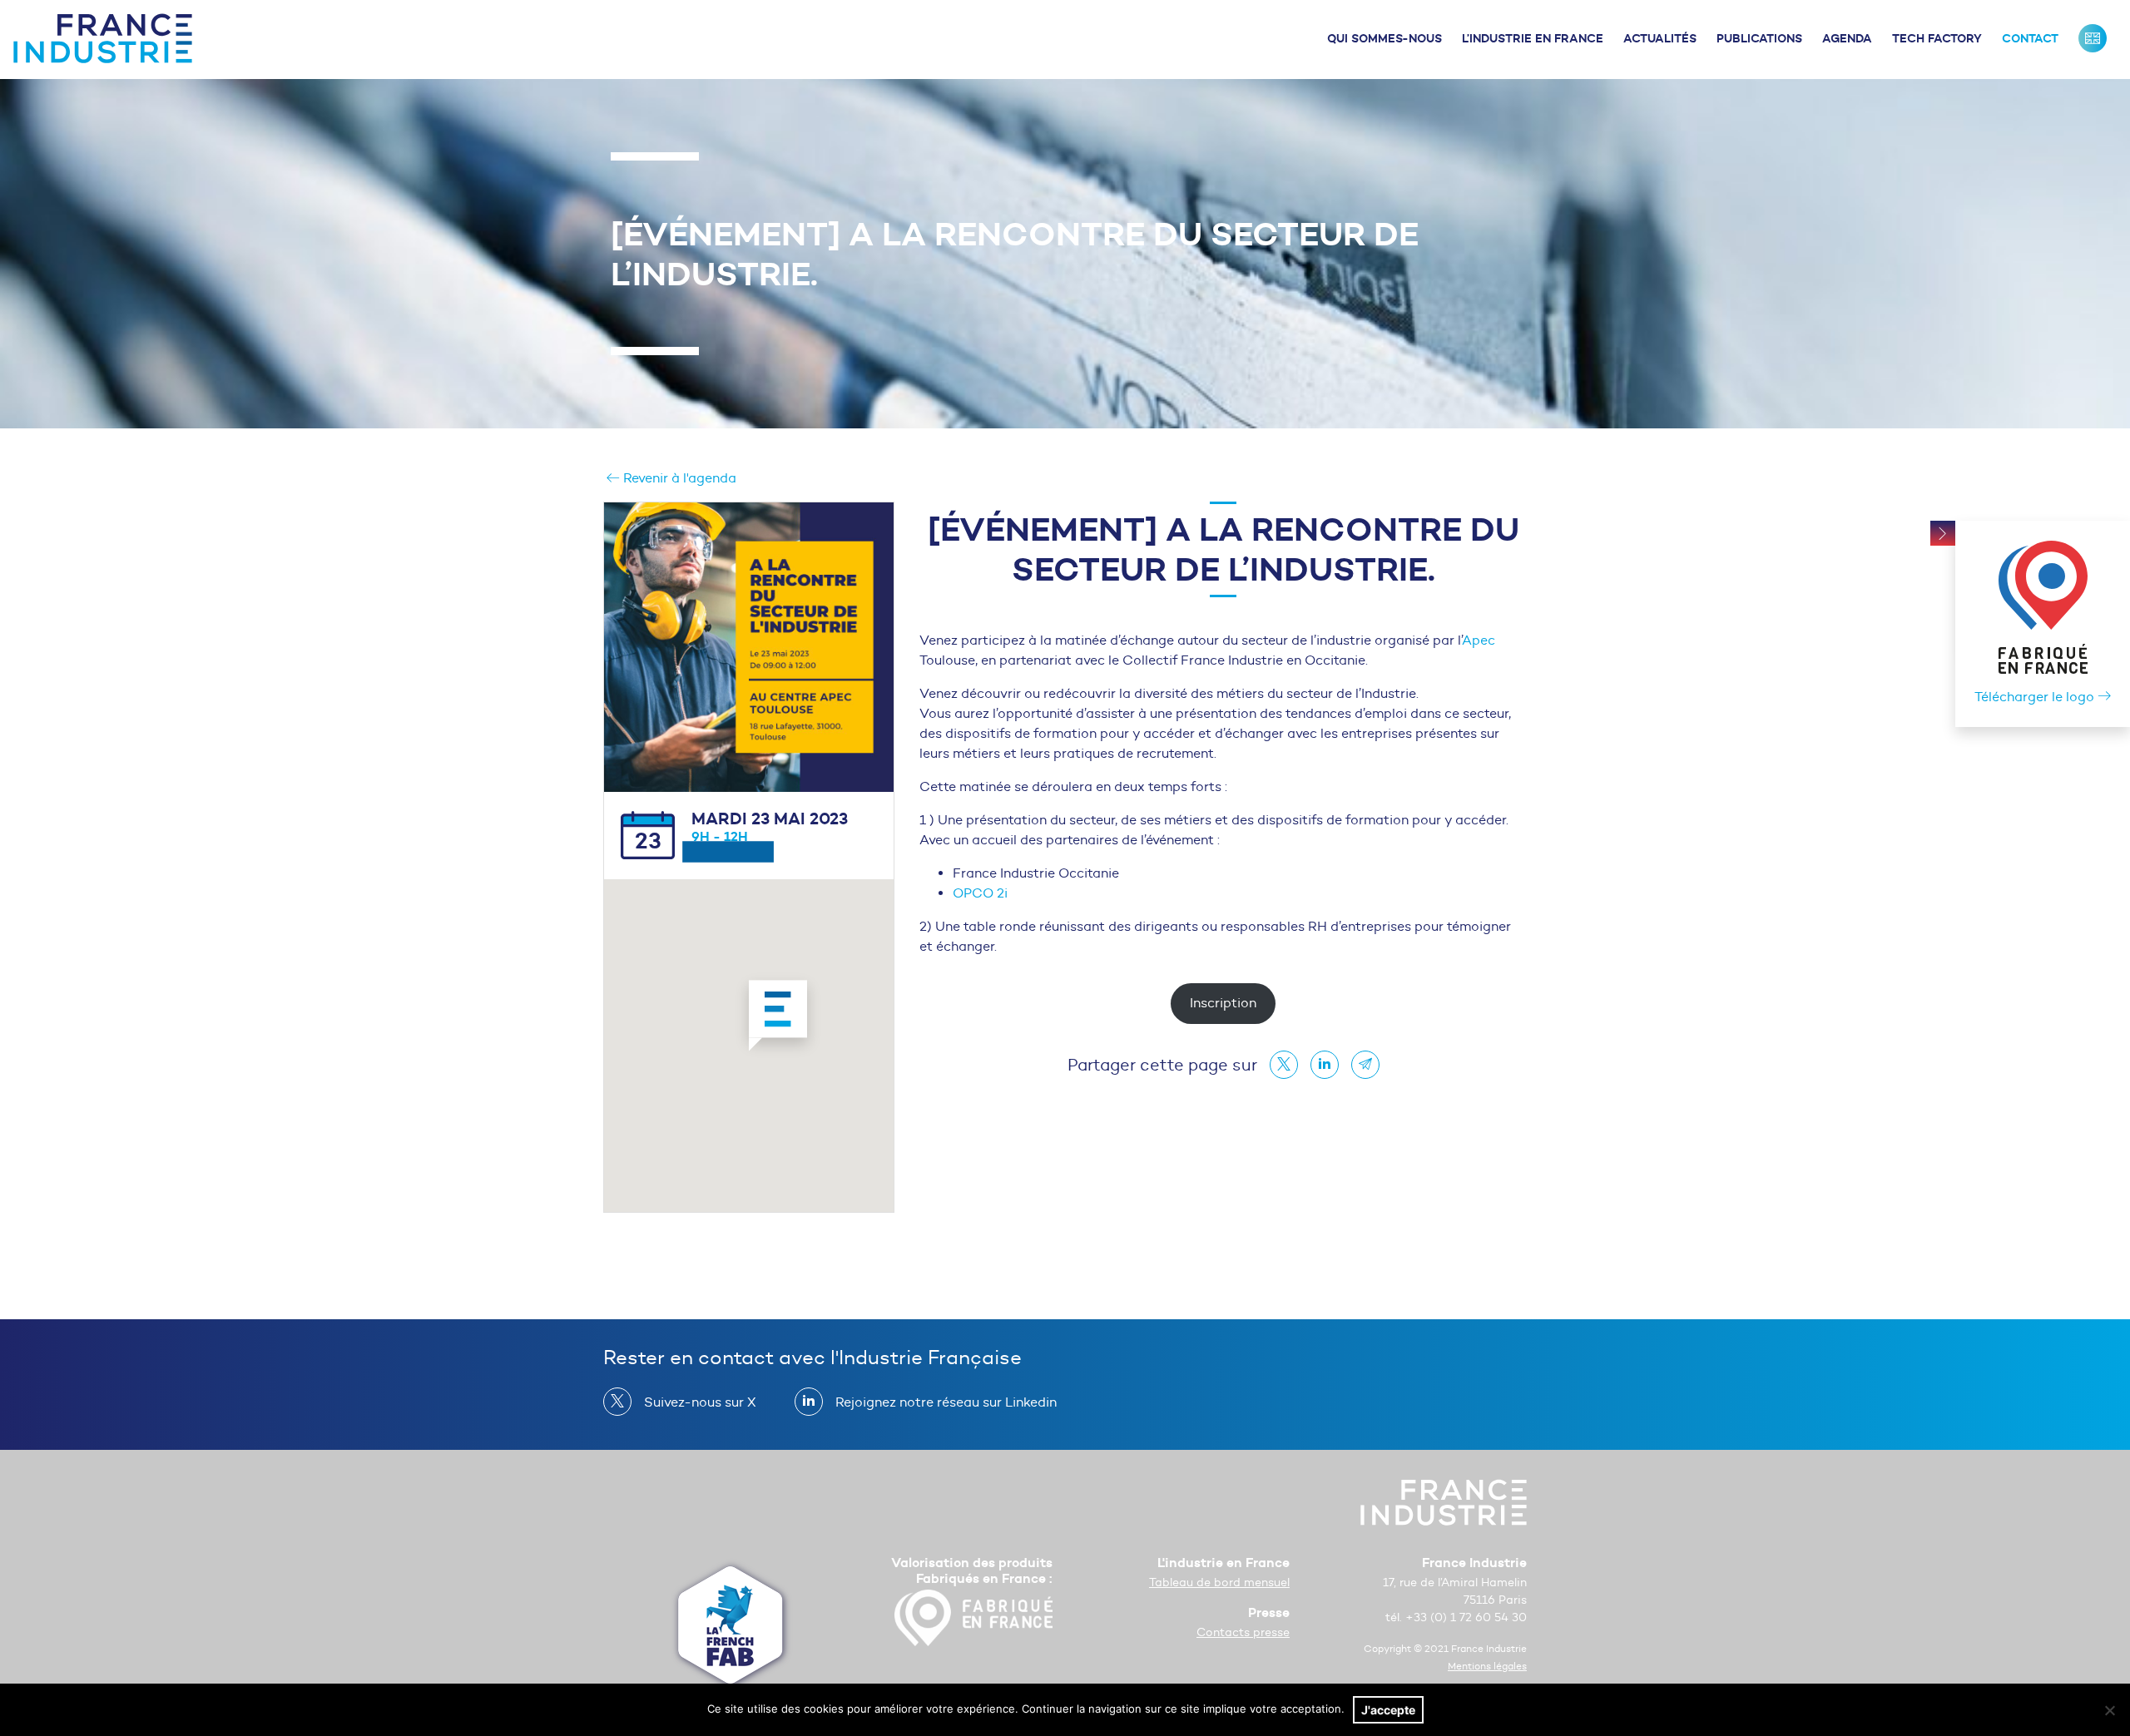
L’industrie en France (1533, 38)
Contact (2030, 38)
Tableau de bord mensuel (1219, 1583)
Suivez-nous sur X (700, 1402)
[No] (2109, 1710)
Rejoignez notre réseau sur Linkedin (946, 1402)
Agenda (1847, 38)
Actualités (1660, 38)
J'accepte (1388, 1710)
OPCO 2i (980, 893)
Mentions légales (1487, 1666)
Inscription (1223, 1003)
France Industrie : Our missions (2093, 38)
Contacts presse (1243, 1632)
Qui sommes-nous (1384, 38)
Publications (1759, 38)
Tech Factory (1937, 38)
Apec (1479, 640)
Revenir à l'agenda (678, 478)
